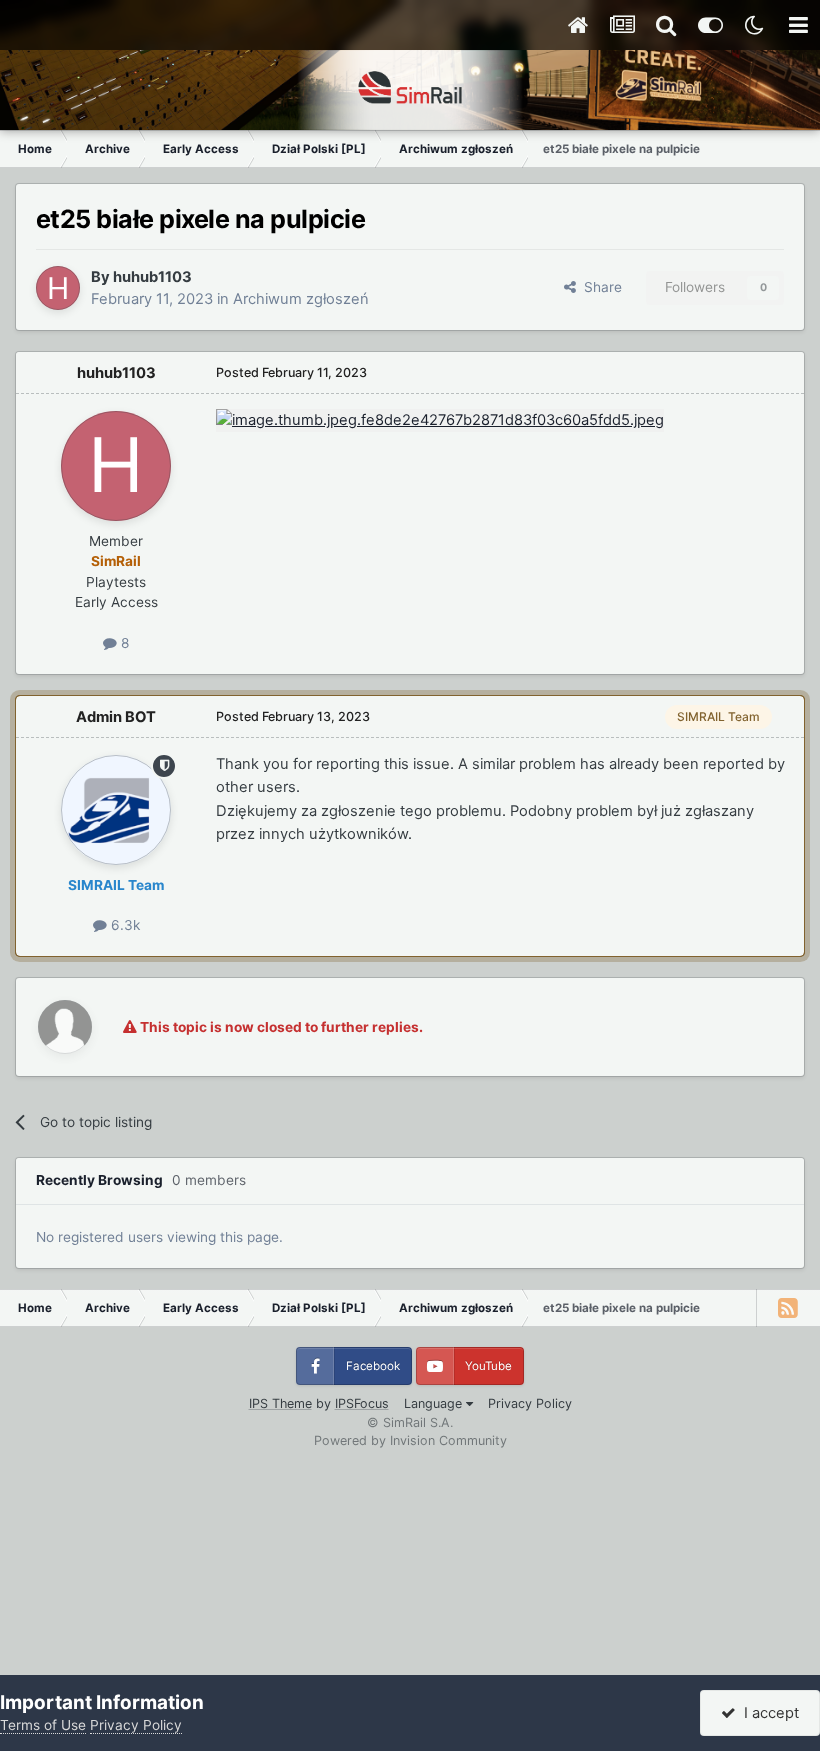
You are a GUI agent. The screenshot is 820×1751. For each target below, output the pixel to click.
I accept (767, 1713)
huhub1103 (152, 277)
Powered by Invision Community (410, 1440)
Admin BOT (116, 717)
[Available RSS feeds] (788, 1308)
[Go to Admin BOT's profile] (116, 810)
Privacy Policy (530, 1403)
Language (435, 1403)
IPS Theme (280, 1403)
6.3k (123, 925)
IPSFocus (362, 1403)
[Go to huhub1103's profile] (58, 288)
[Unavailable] (440, 420)
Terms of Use (43, 1725)
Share (599, 287)
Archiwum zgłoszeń (301, 299)
